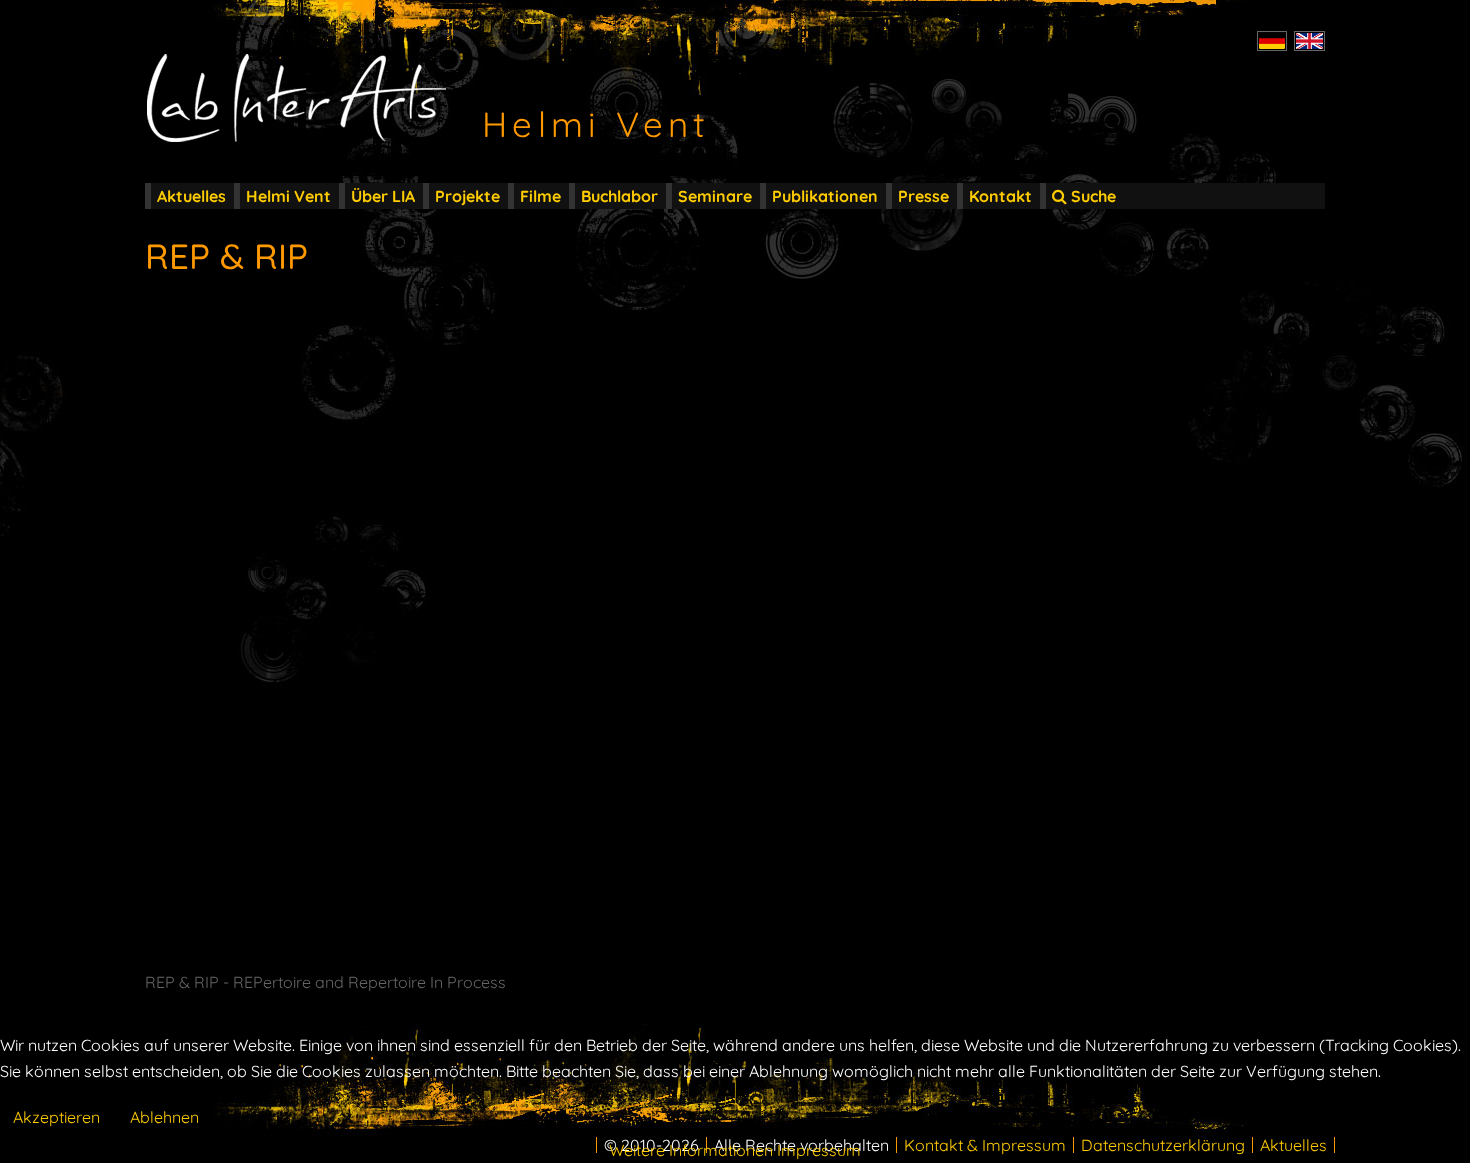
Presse (923, 196)
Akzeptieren (56, 1117)
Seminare (715, 196)
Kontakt (1000, 196)
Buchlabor (619, 196)
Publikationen (825, 196)
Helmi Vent (288, 196)
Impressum (819, 1150)
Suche (1091, 196)
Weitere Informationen (691, 1150)
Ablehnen (164, 1117)
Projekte (467, 196)
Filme (540, 196)
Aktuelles (191, 196)
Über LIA (383, 196)
